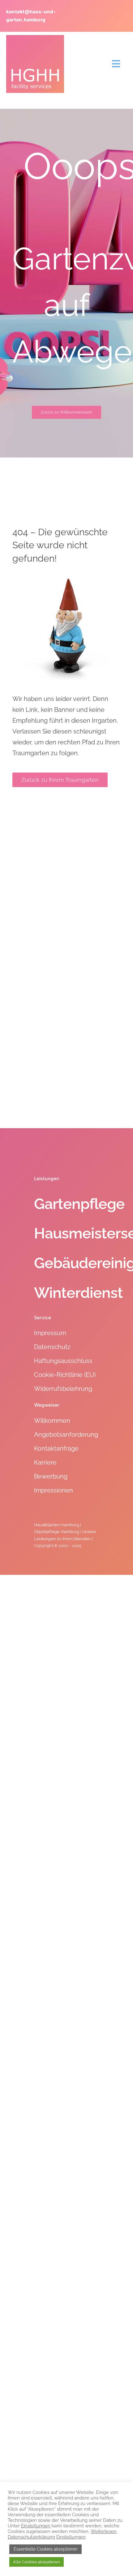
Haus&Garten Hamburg (57, 1525)
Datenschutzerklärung (31, 2537)
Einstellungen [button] (36, 2526)
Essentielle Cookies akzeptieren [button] (45, 2549)
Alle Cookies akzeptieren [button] (36, 2562)
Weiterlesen (104, 2531)
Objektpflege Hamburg (56, 1532)
